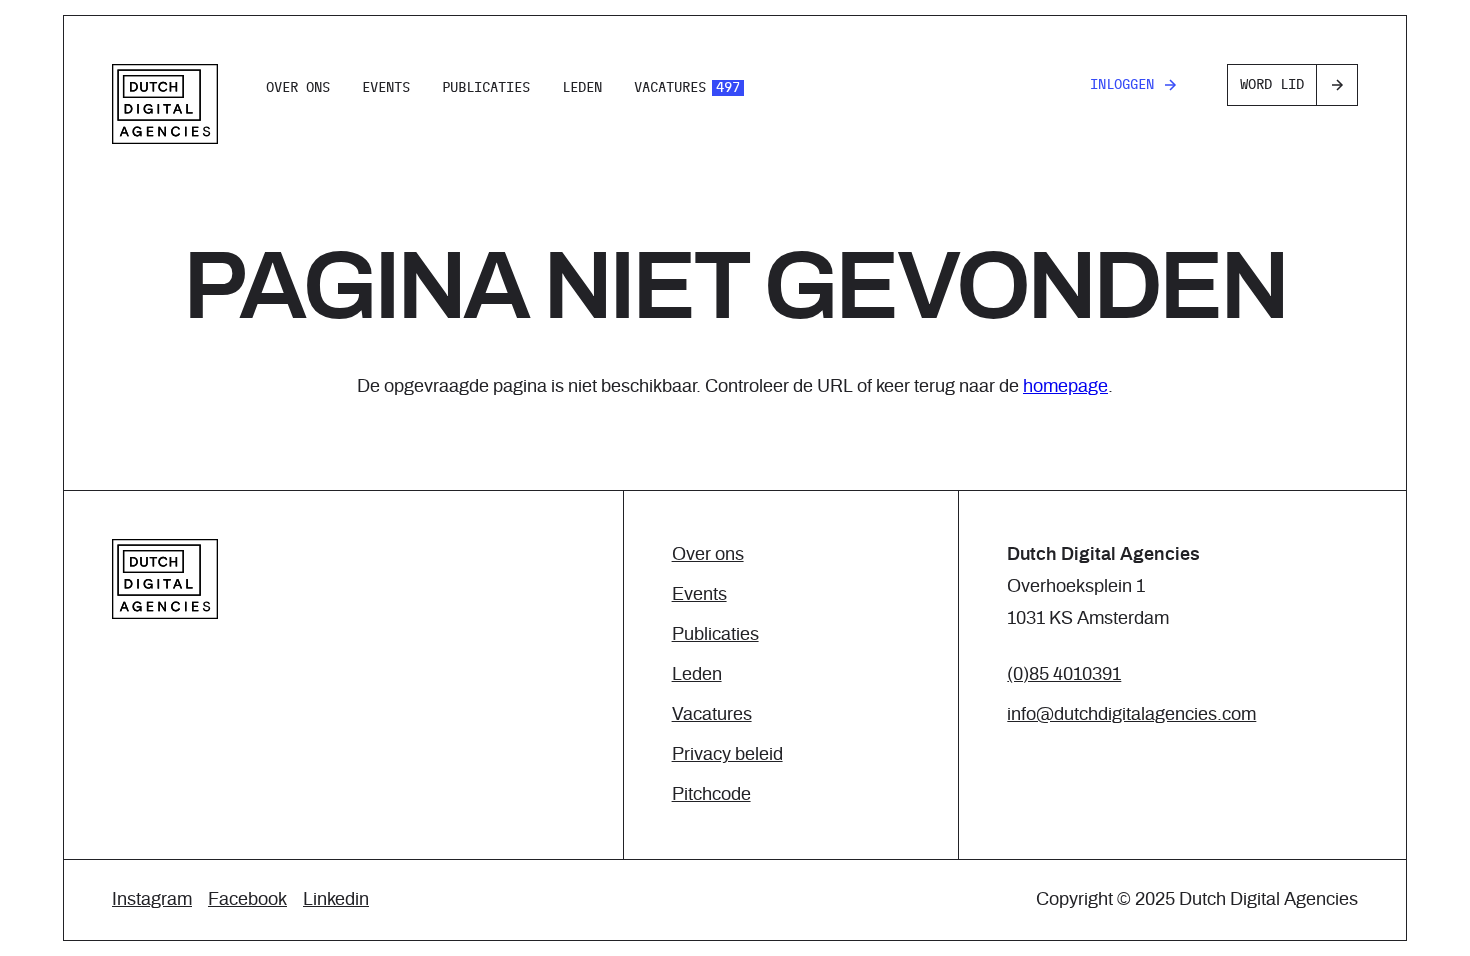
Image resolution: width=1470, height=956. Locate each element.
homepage (1065, 387)
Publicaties (486, 88)
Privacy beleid (727, 755)
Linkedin (336, 900)
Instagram (152, 900)
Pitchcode (711, 795)
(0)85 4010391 (1064, 675)
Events (386, 88)
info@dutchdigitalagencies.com (1131, 715)
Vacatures (687, 88)
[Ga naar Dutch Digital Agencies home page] (165, 104)
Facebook (247, 900)
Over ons (298, 88)
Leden (582, 88)
